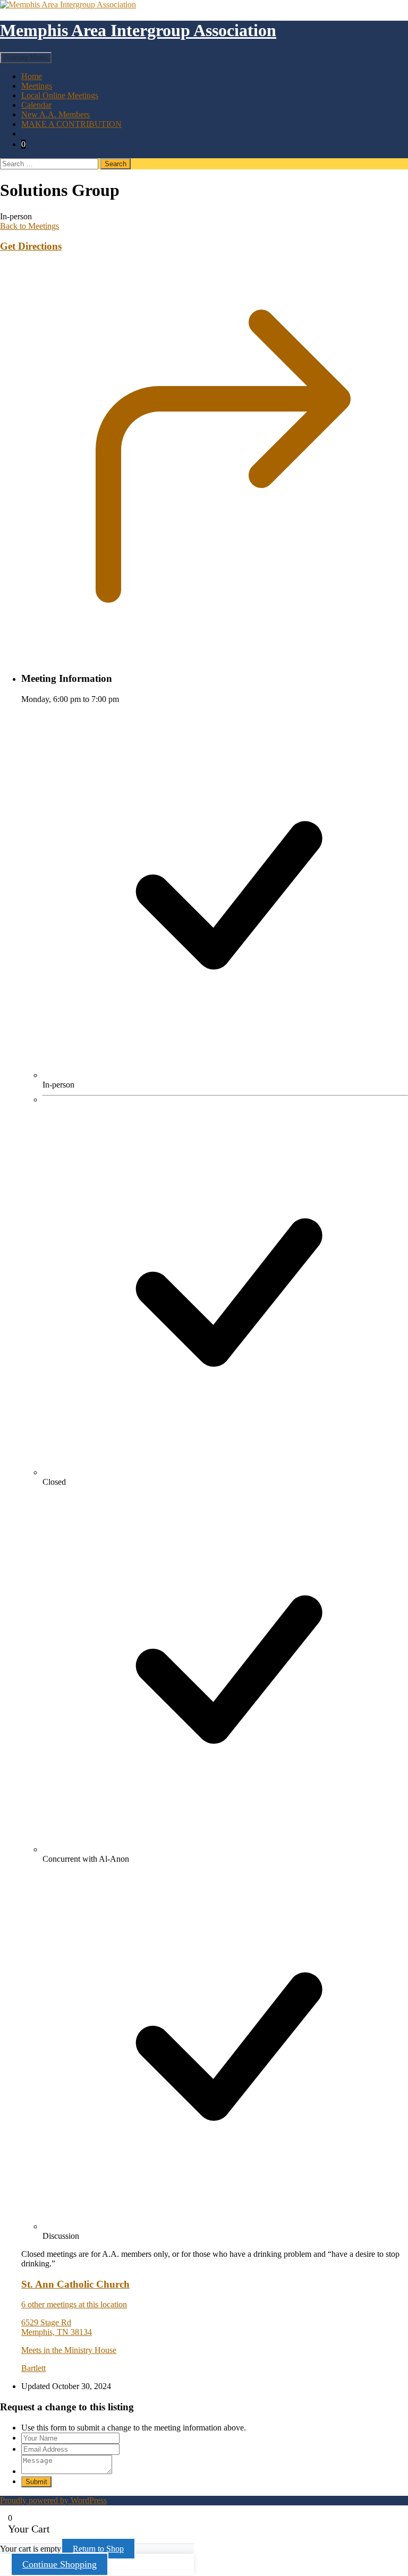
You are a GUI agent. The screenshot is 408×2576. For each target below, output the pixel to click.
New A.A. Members (56, 114)
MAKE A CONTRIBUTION (71, 124)
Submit (36, 2482)
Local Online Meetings (60, 95)
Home (32, 76)
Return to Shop (98, 2549)
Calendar (36, 105)
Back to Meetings (29, 226)
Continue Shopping (59, 2564)
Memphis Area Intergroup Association (138, 30)
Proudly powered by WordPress (53, 2500)
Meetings (37, 86)
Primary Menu (26, 58)
